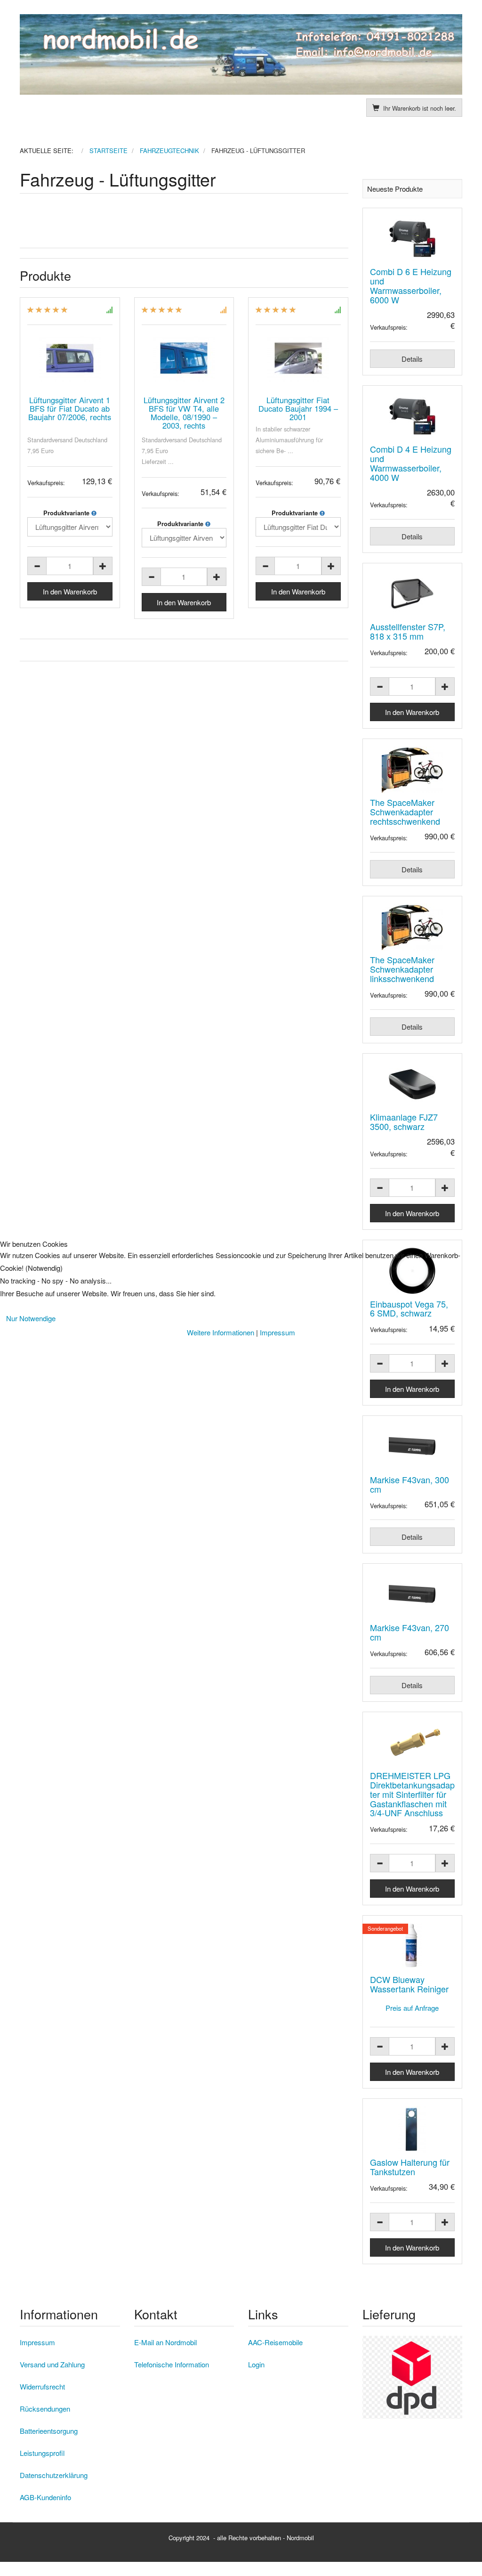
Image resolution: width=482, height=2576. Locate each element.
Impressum (277, 1332)
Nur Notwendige (31, 1318)
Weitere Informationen (221, 1332)
